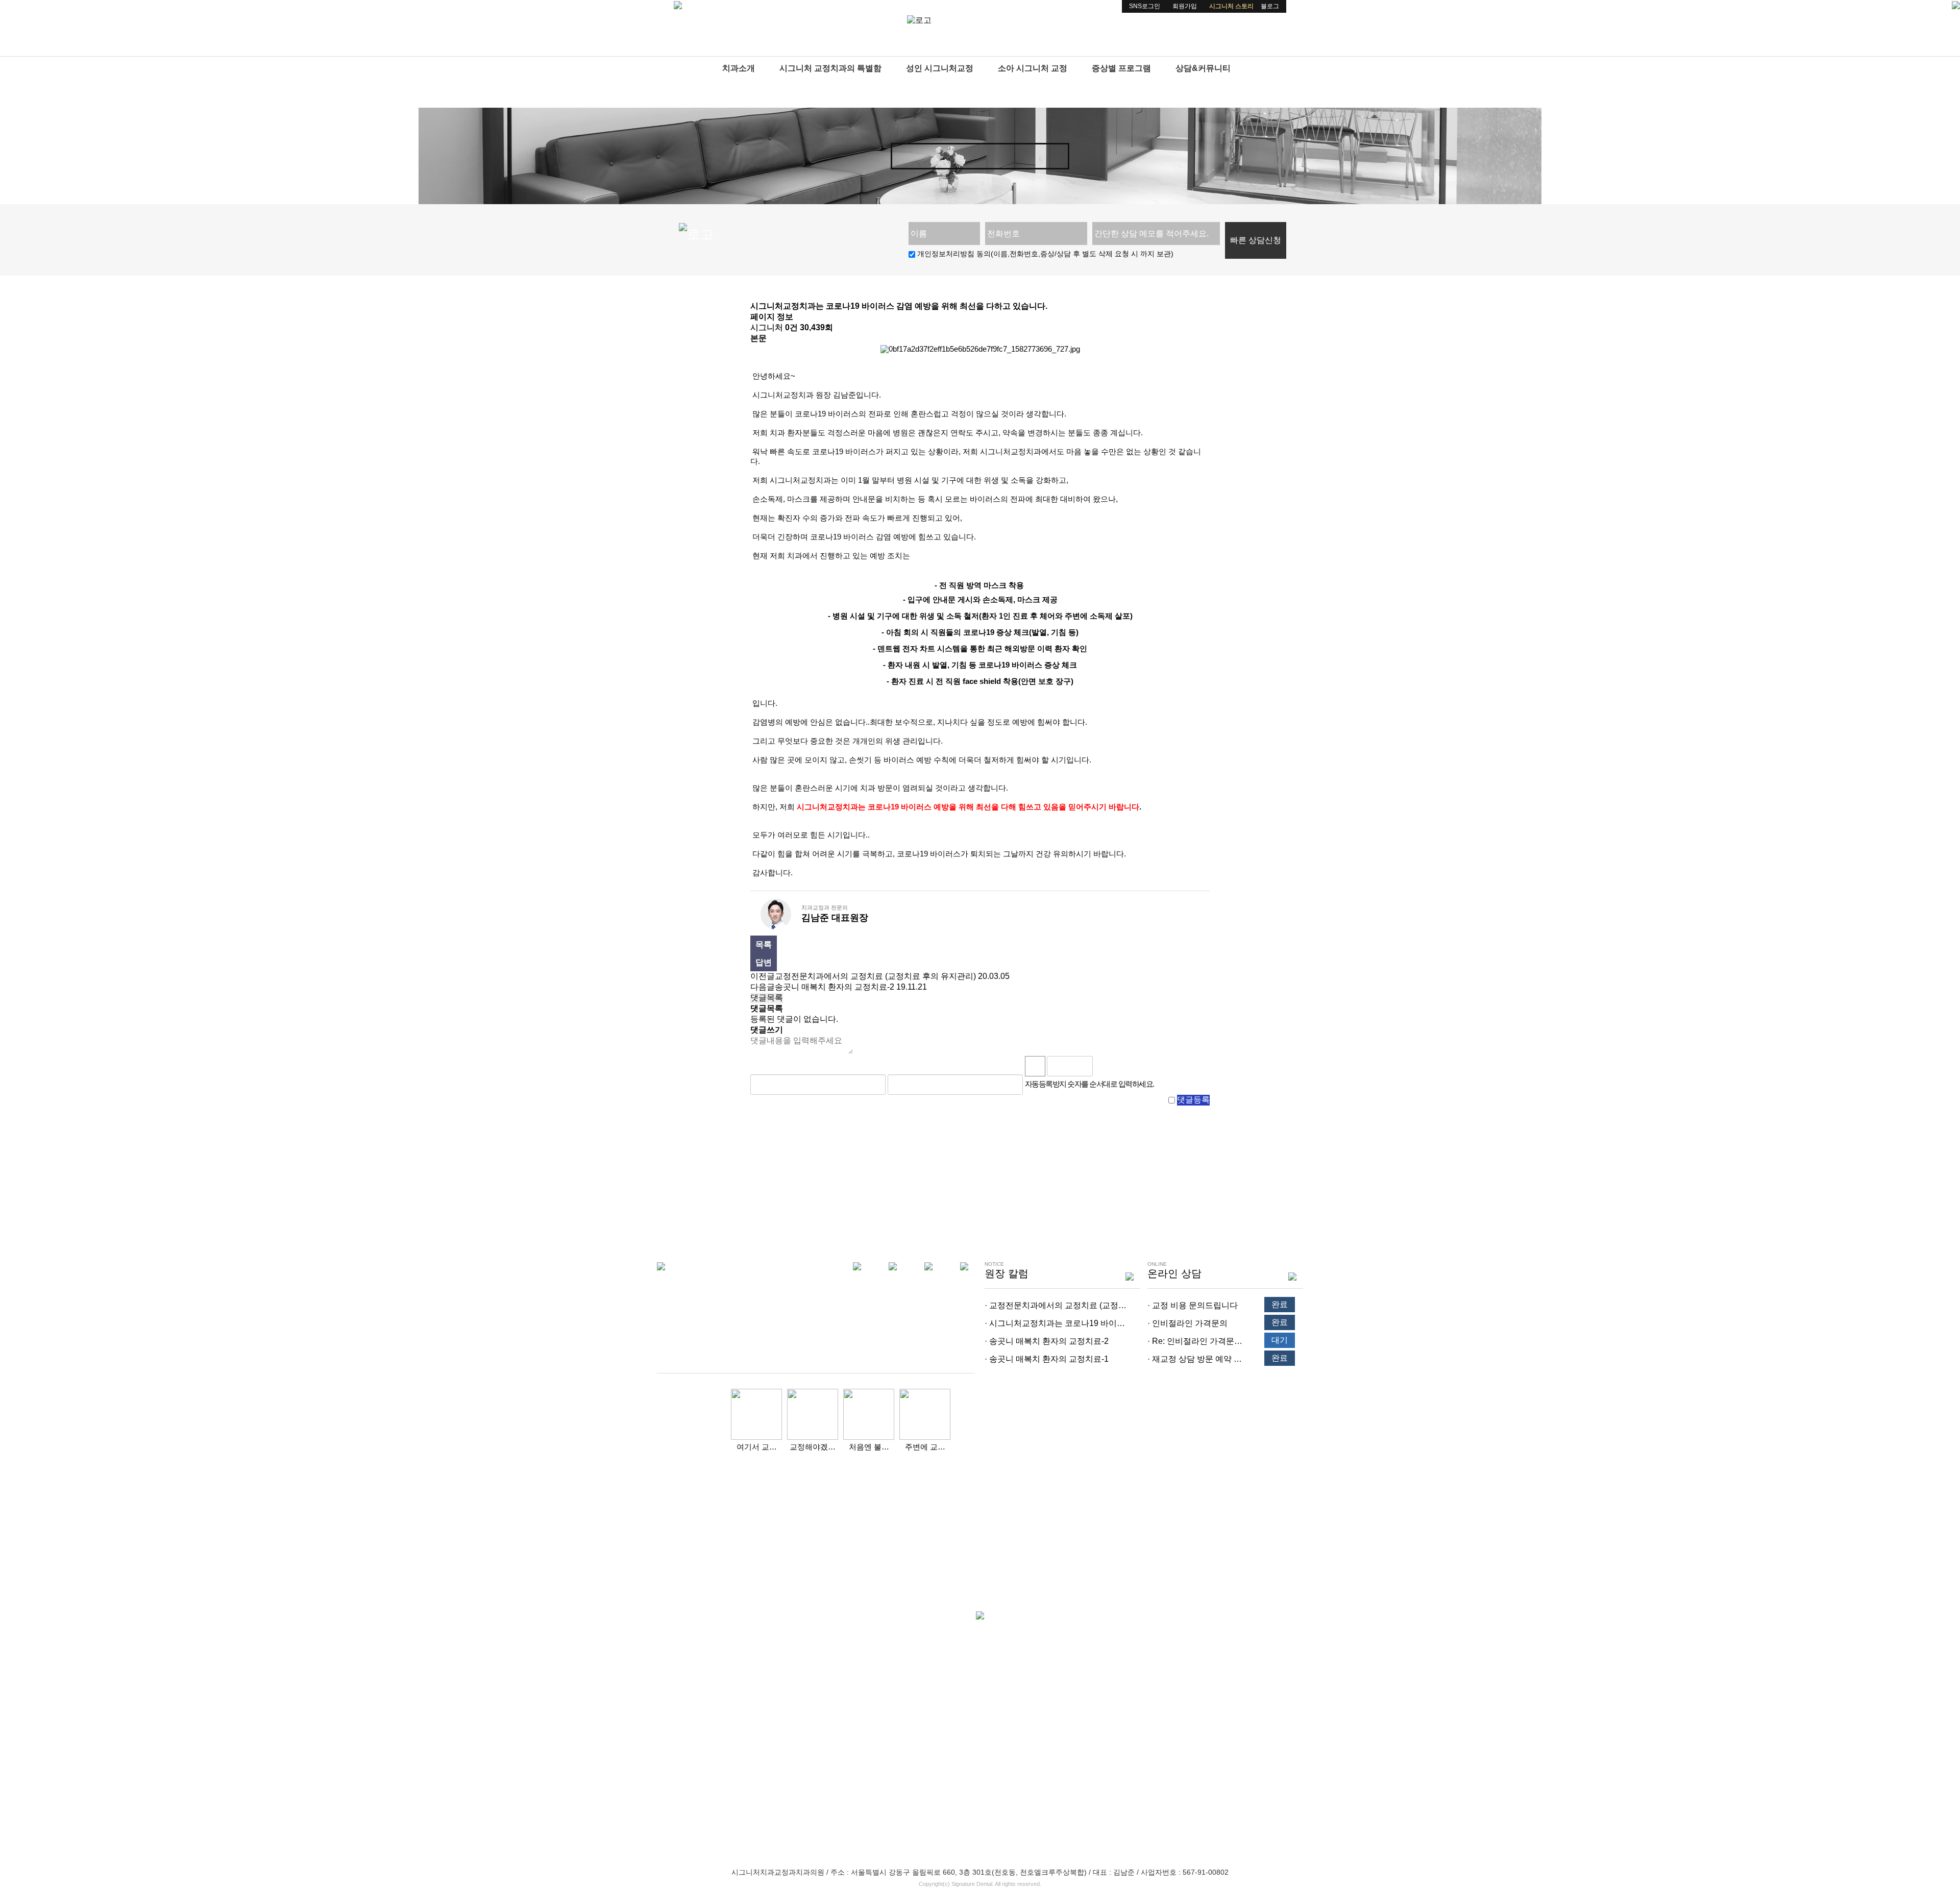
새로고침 (1128, 1066)
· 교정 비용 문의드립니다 (1193, 1305)
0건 (791, 327)
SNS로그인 (1145, 6)
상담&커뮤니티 (1203, 68)
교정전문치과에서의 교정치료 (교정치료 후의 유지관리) (875, 976)
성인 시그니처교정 (940, 68)
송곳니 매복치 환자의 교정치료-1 (1049, 1359)
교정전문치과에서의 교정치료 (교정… (1058, 1305)
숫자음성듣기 (1105, 1066)
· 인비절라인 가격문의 (1187, 1323)
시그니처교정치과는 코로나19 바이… (1057, 1323)
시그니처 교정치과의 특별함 (830, 68)
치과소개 (739, 68)
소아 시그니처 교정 (1033, 68)
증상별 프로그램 (1121, 68)
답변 (764, 962)
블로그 (1270, 6)
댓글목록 (767, 998)
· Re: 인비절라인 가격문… (1195, 1341)
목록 (764, 944)
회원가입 (1185, 6)
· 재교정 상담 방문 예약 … (1195, 1359)
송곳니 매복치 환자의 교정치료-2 (835, 987)
